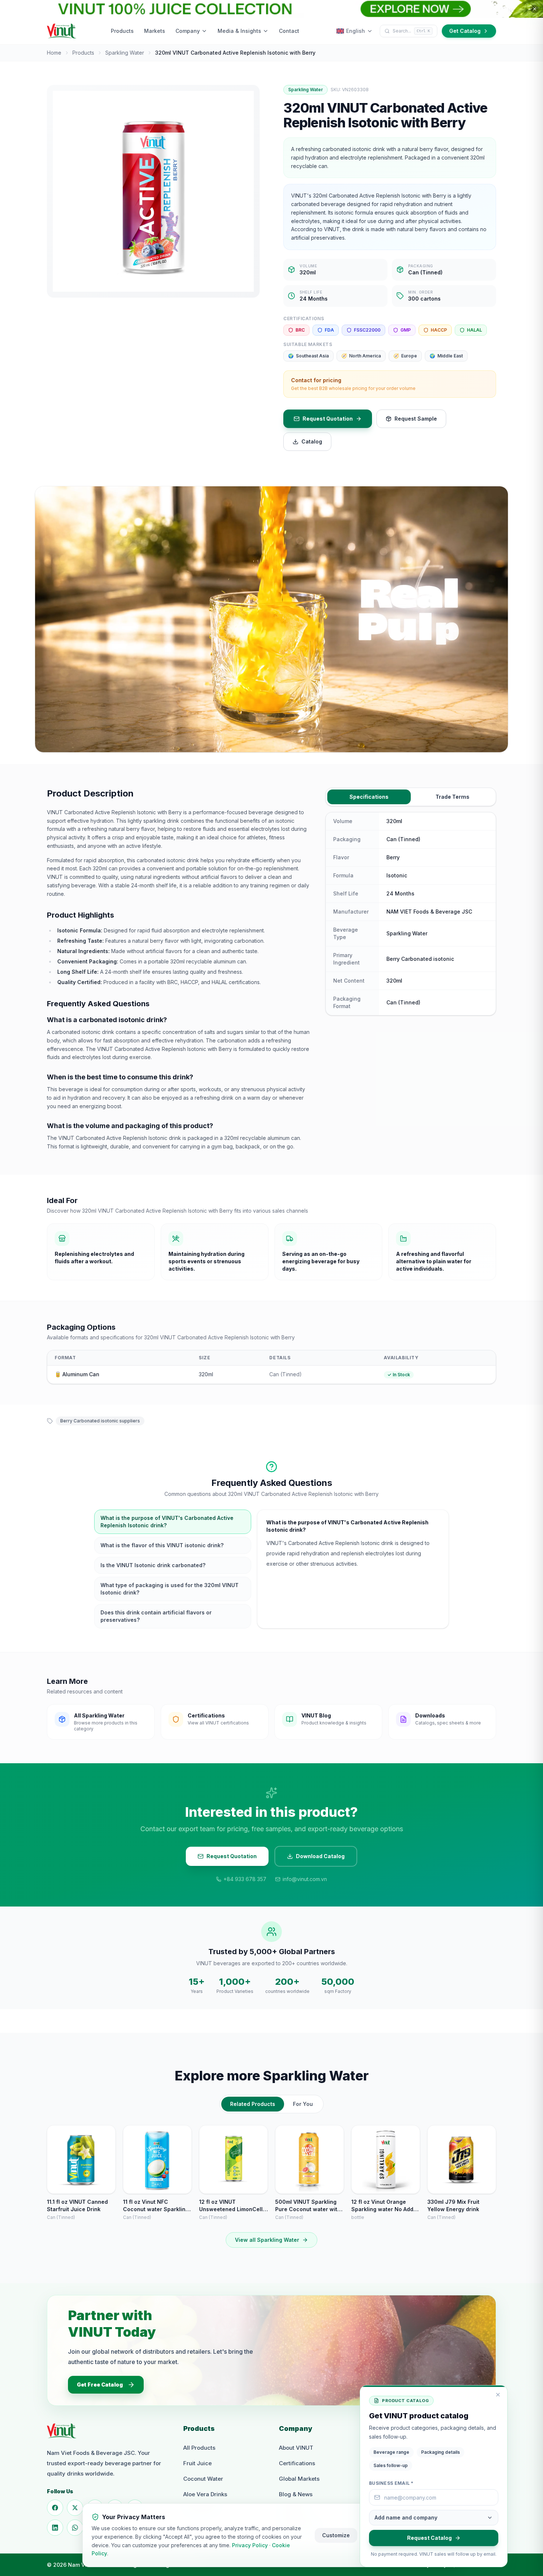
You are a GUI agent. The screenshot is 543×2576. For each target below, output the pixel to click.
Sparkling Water (125, 53)
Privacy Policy (250, 2545)
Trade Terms (452, 797)
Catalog (312, 441)
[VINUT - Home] (62, 31)
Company (188, 31)
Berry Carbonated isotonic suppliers (100, 1421)
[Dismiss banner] (535, 9)
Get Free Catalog (100, 2385)
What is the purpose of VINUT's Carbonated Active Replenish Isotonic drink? (167, 1522)
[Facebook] (55, 2508)
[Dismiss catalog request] (498, 2395)
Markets (155, 31)
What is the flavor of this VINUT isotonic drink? (162, 1545)
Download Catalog (320, 1856)
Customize (336, 2535)
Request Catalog (429, 2538)
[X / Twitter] (75, 2508)
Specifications (369, 797)
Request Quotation (328, 419)
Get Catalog (465, 31)
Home (54, 53)
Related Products (253, 2104)
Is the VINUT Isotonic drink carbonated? (153, 1565)
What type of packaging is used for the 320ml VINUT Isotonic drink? (170, 1589)
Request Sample (416, 419)
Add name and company (406, 2517)
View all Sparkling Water (267, 2240)
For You (303, 2104)
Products (122, 31)
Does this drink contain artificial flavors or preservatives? (156, 1616)
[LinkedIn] (55, 2528)
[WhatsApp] (75, 2528)
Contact (289, 31)
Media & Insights (239, 31)
